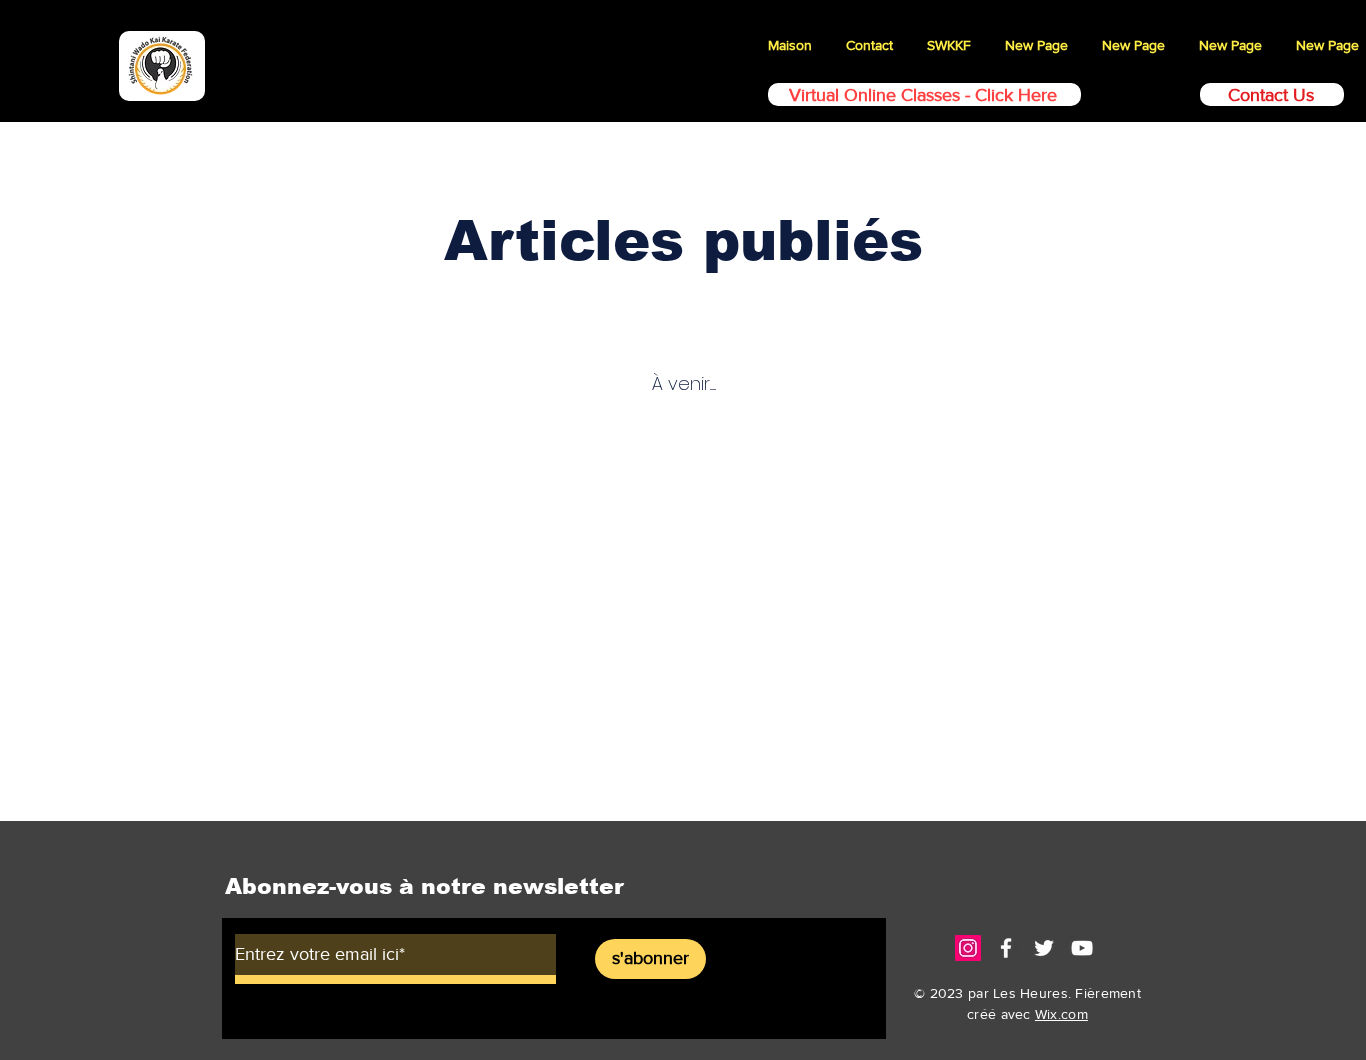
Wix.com (1061, 1014)
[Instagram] (968, 948)
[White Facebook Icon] (1006, 948)
